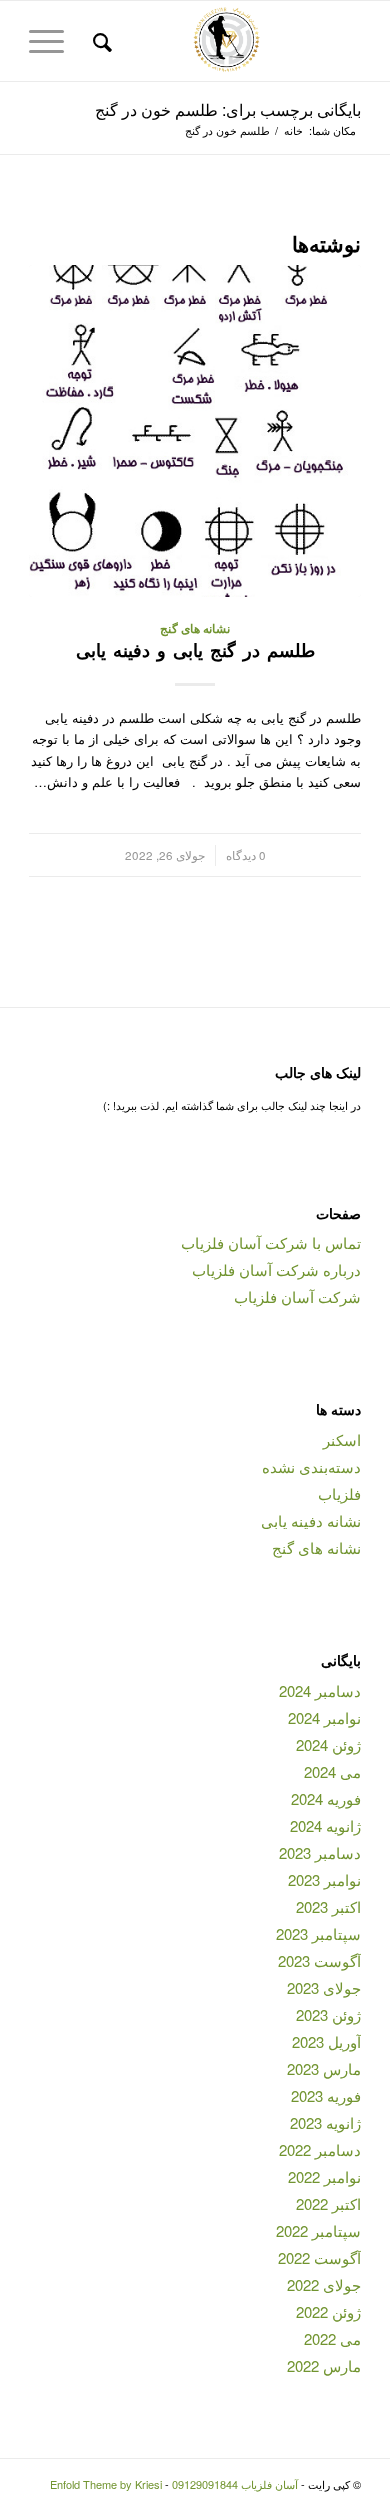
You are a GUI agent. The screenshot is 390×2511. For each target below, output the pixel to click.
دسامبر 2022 (320, 2149)
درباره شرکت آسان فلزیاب (276, 1269)
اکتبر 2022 (328, 2203)
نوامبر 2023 (324, 1879)
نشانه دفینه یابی (311, 1520)
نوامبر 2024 (324, 1717)
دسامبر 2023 (320, 1852)
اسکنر (342, 1439)
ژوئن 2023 (328, 2014)
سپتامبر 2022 (318, 2230)
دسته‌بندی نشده (311, 1466)
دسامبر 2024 (320, 1690)
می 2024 (332, 1771)
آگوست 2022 (319, 2257)
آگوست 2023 (319, 1960)
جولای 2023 (324, 1987)
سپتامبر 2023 (318, 1933)
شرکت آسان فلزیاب (297, 1296)
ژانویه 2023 (325, 2122)
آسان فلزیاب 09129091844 (235, 2484)
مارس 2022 (324, 2365)
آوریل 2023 (326, 2041)
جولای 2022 (324, 2284)
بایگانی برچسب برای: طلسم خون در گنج (228, 109)
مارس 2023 (324, 2068)
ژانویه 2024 (325, 1825)
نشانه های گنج (195, 628)
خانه (293, 130)
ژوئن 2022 (328, 2311)
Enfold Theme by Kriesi (106, 2484)
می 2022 (332, 2338)
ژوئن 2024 (328, 1744)
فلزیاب (339, 1493)
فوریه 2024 (326, 1798)
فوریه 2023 (326, 2095)
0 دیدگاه (246, 855)
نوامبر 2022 (324, 2176)
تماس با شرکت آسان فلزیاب (271, 1242)
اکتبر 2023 (328, 1906)
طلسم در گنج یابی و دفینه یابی (195, 650)
